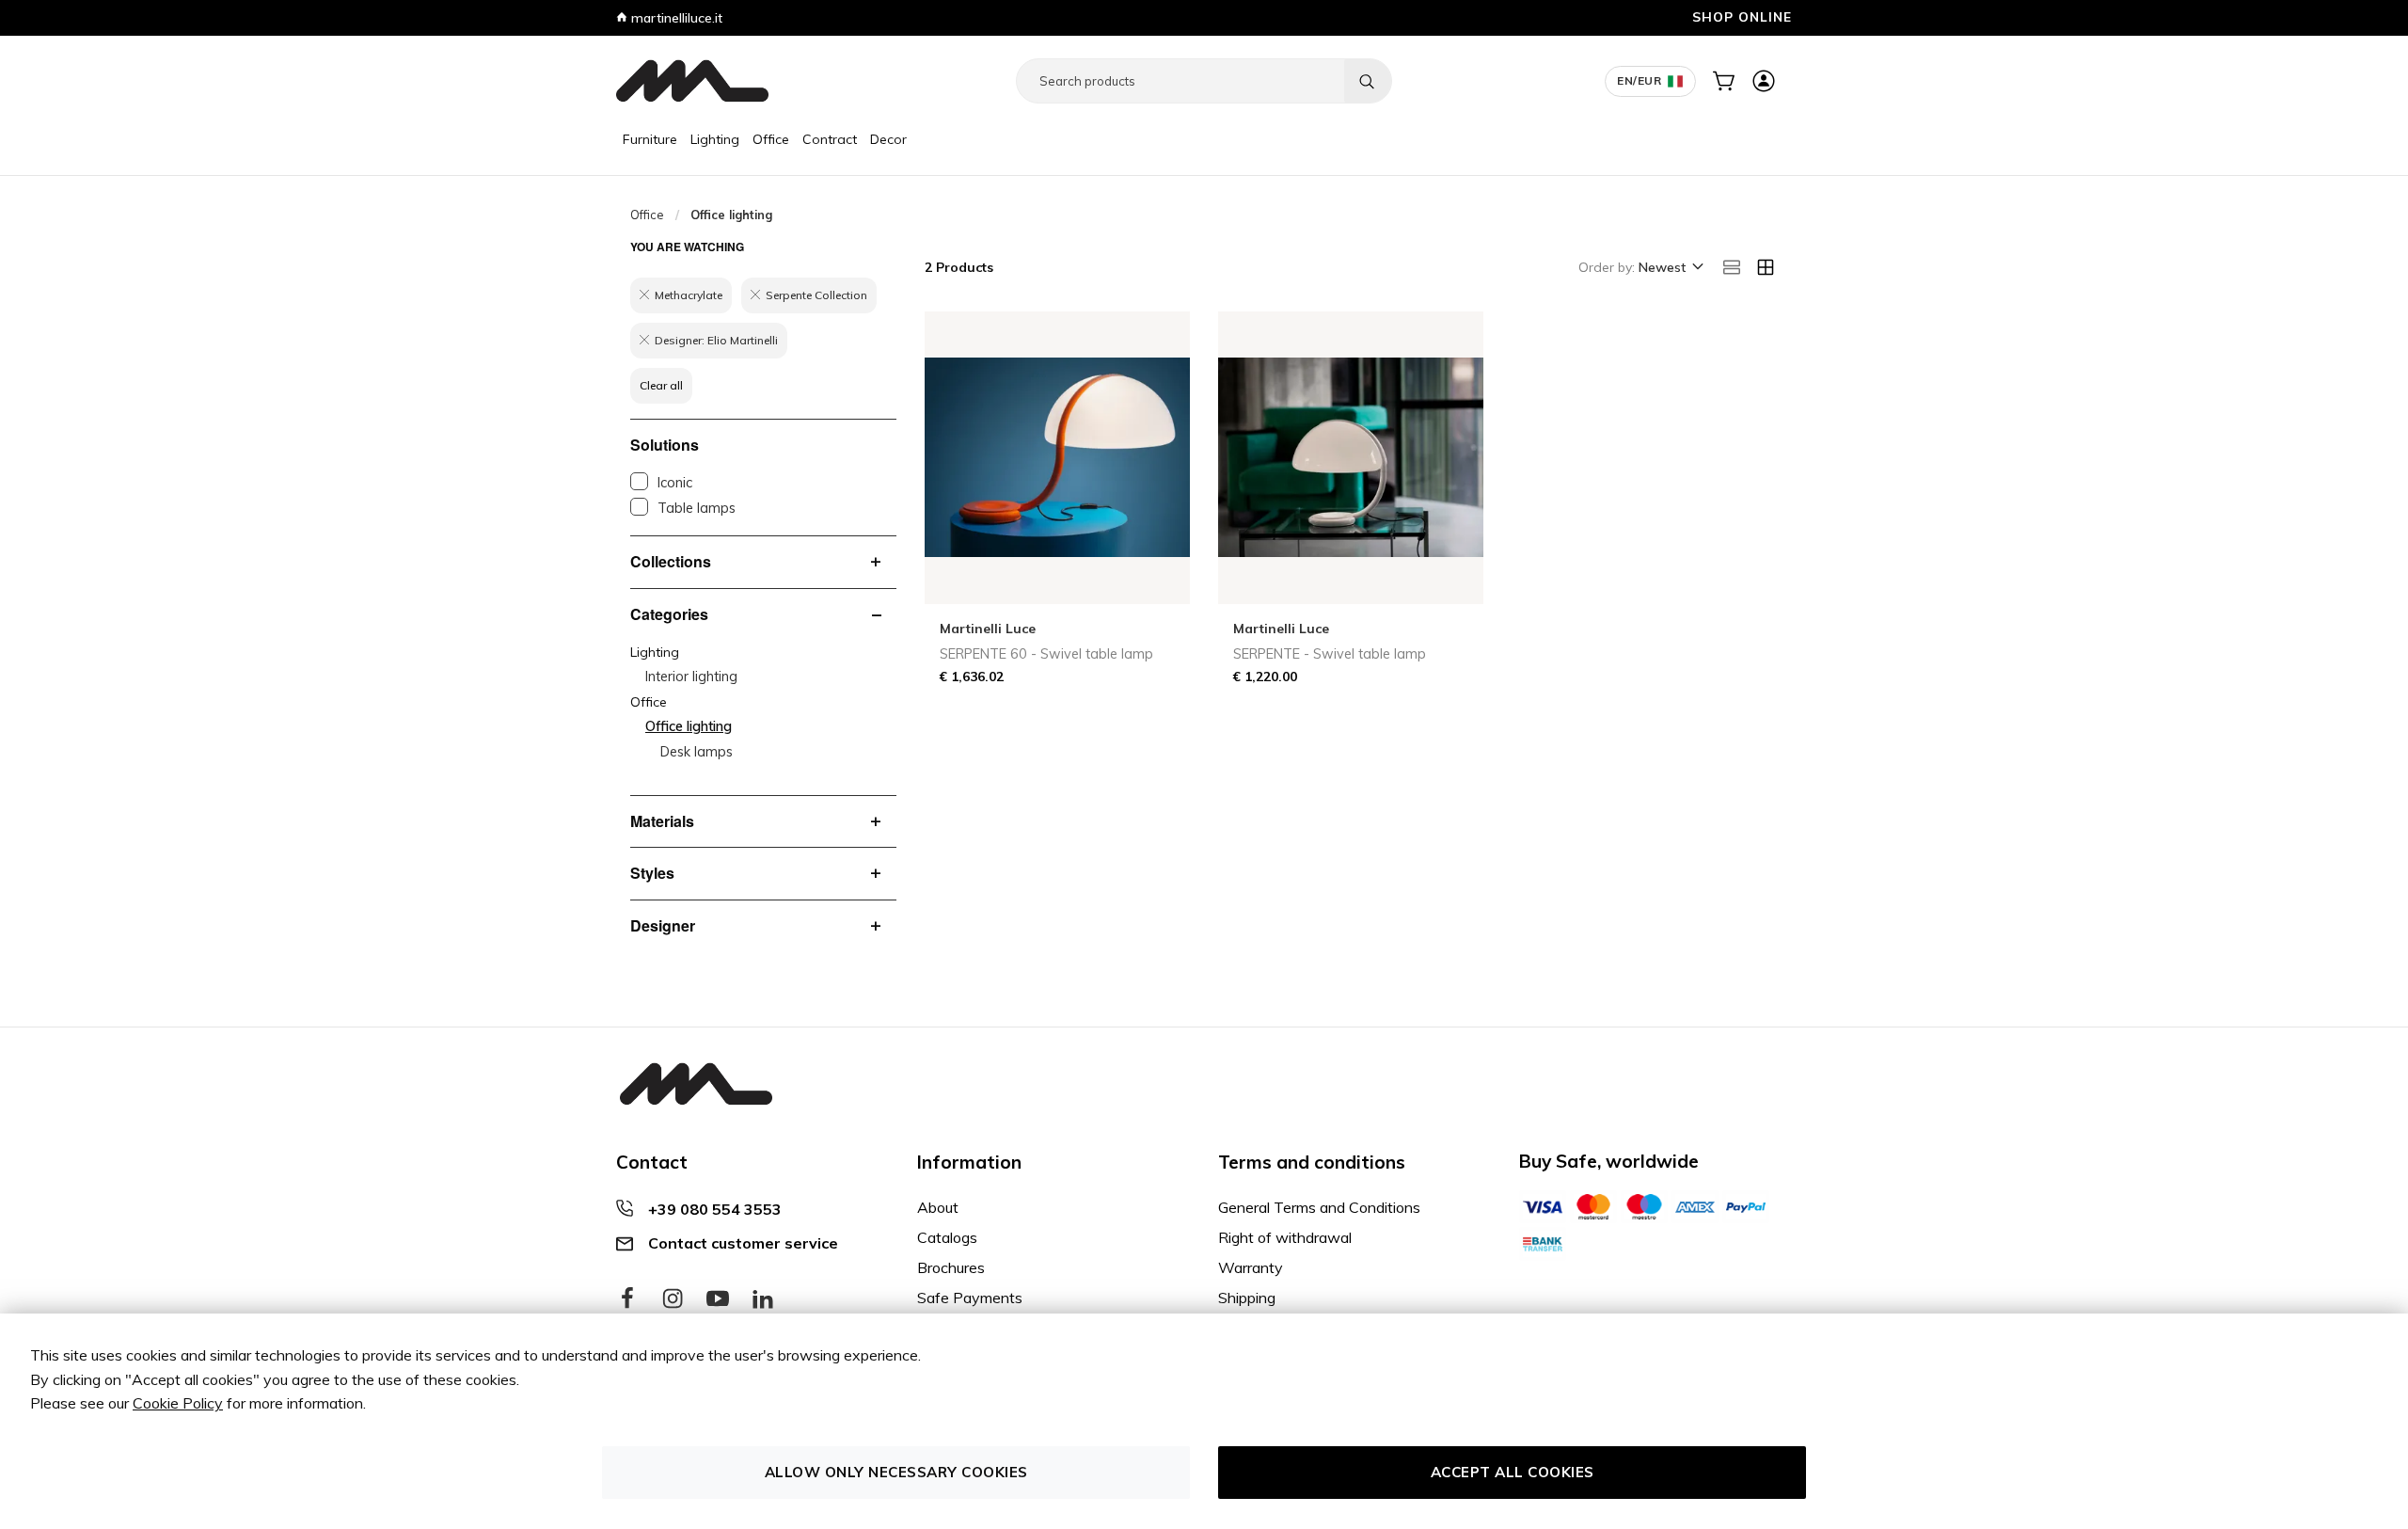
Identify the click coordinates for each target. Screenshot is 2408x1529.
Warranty (1251, 1267)
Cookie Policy (178, 1403)
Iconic (675, 483)
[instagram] (673, 1299)
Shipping (1247, 1298)
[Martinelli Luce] (692, 81)
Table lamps (697, 508)
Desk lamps (697, 752)
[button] (1670, 268)
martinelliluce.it (675, 18)
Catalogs (947, 1237)
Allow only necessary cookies (896, 1472)
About (938, 1207)
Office (771, 139)
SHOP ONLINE (1742, 16)
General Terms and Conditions (1319, 1207)
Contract (830, 139)
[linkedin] (763, 1299)
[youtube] (718, 1299)
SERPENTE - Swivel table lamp (1330, 654)
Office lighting (689, 726)
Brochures (951, 1267)
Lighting (715, 139)
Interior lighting (691, 677)
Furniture (650, 139)
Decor (888, 139)
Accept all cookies (1513, 1472)
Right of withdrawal (1285, 1237)
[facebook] (627, 1299)
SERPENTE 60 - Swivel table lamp (1046, 654)
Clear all (661, 385)
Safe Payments (970, 1298)
